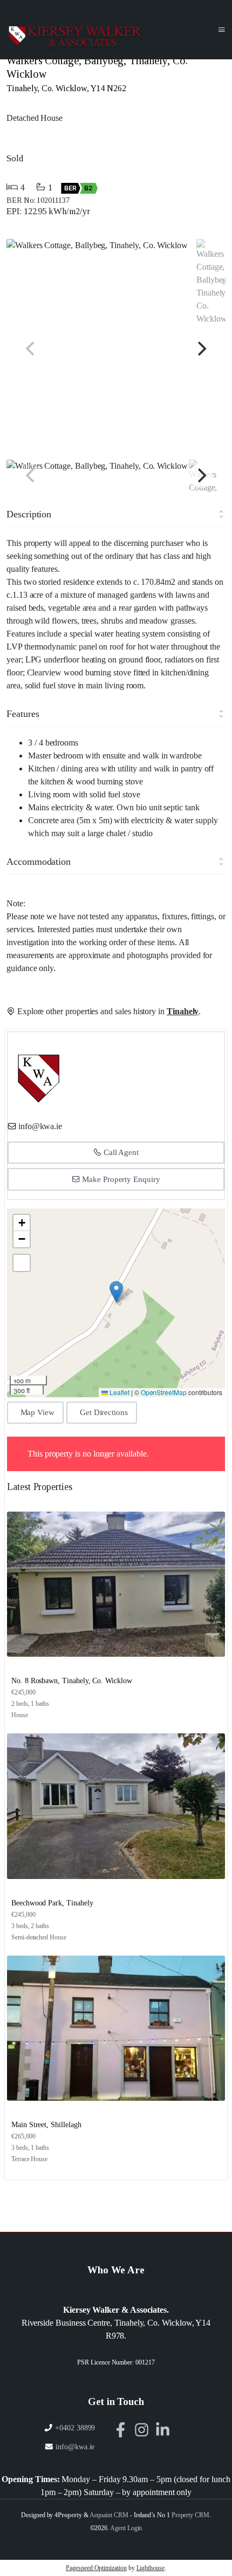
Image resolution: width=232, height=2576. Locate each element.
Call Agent (120, 1152)
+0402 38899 (75, 2428)
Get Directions (104, 1412)
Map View (38, 1412)
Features (23, 714)
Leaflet (119, 1392)
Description (29, 514)
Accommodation (39, 862)
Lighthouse (151, 2568)
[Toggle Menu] (222, 30)
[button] (116, 1292)
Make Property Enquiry (120, 1179)
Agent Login (126, 2528)
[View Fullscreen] (22, 1263)
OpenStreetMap (164, 1392)
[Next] (201, 349)
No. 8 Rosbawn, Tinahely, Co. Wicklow (72, 1681)
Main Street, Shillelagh (46, 2125)
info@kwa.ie (40, 1126)
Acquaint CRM (109, 2515)
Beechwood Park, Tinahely (52, 1903)
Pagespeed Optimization (96, 2568)
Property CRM (190, 2515)
